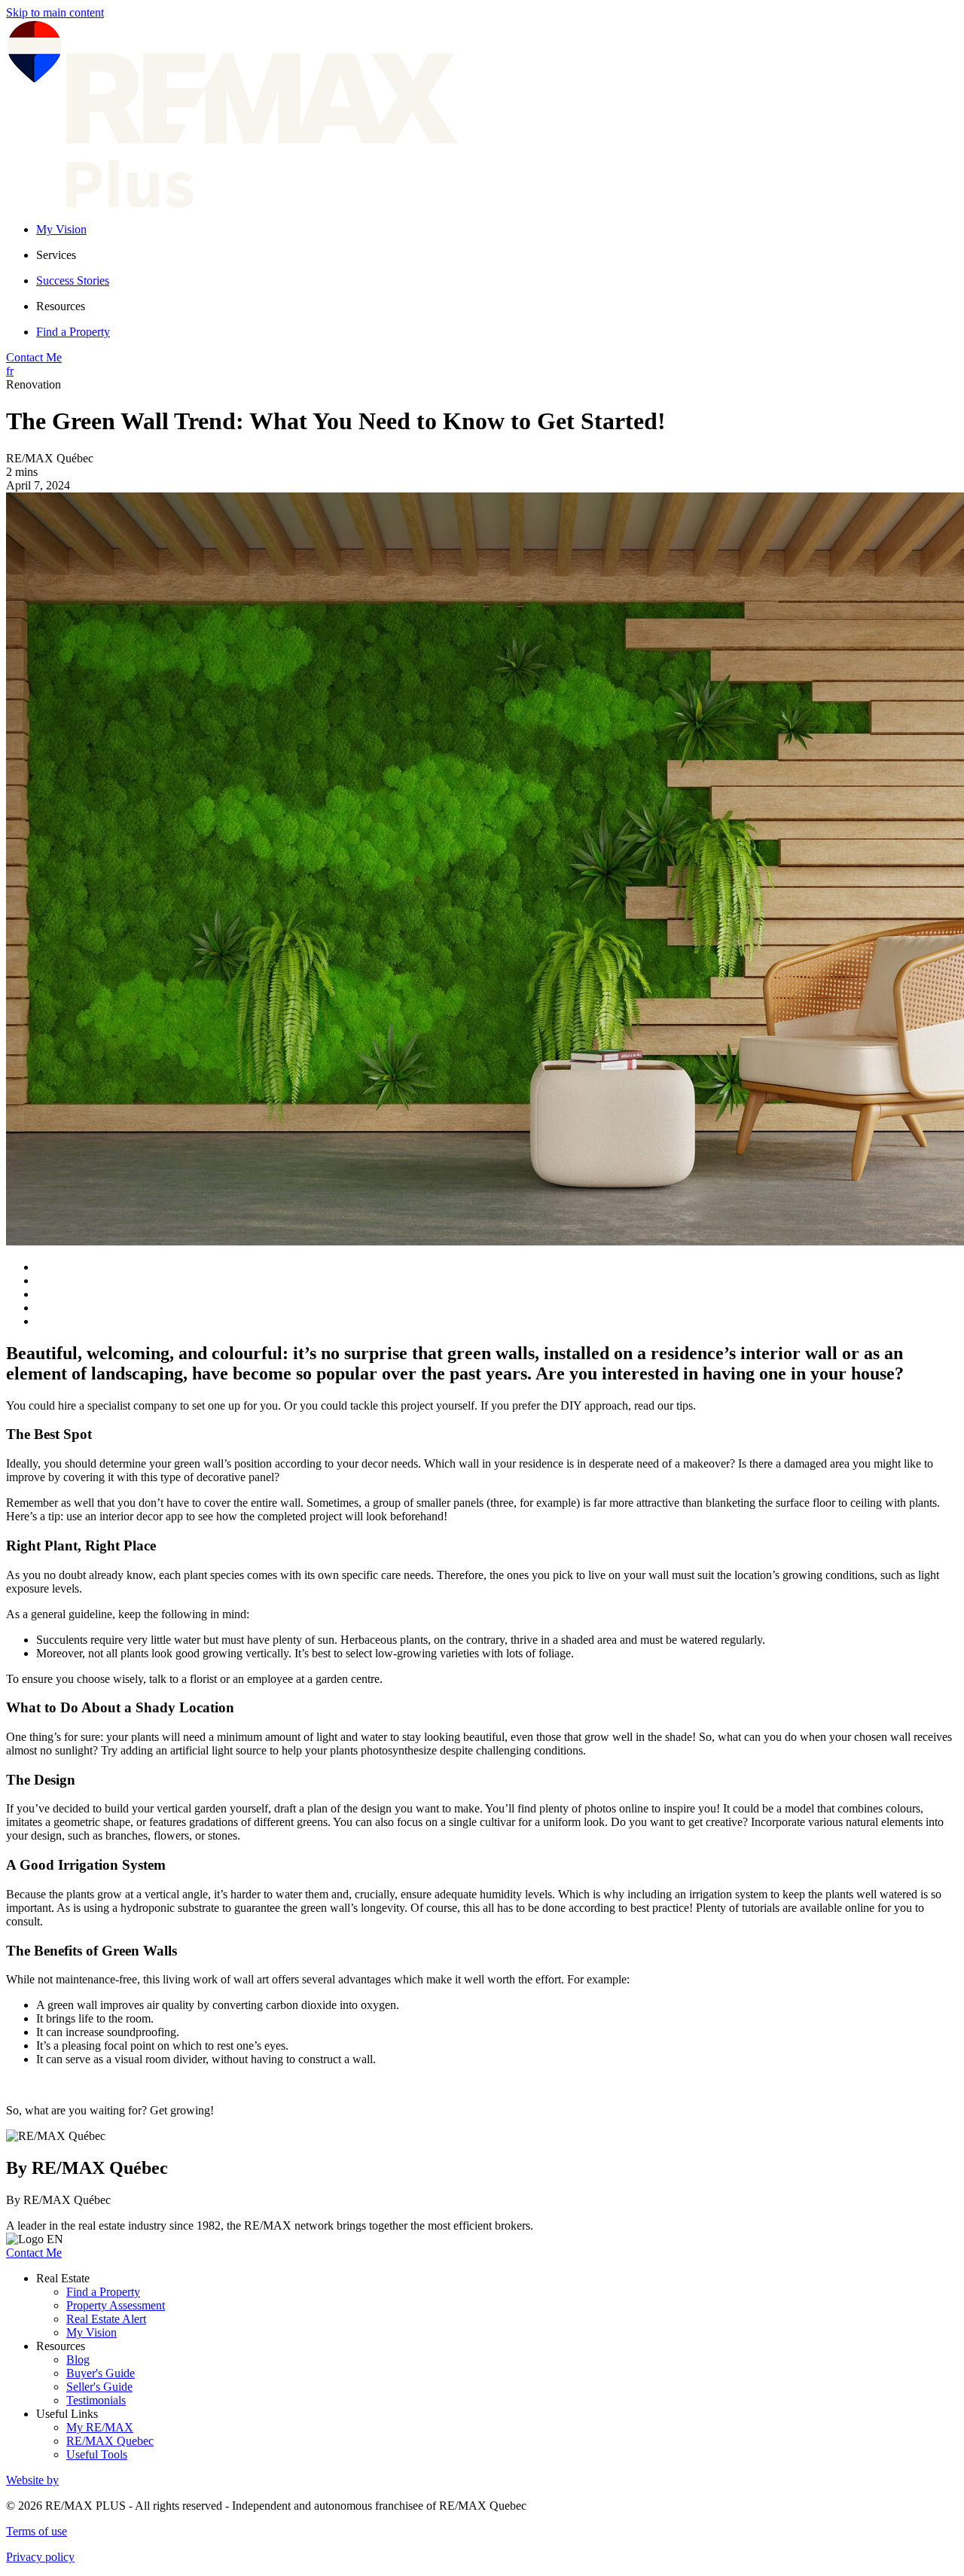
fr (10, 371)
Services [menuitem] (56, 255)
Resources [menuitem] (61, 306)
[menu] (497, 255)
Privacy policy (40, 2557)
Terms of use (37, 2531)
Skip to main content (55, 12)
